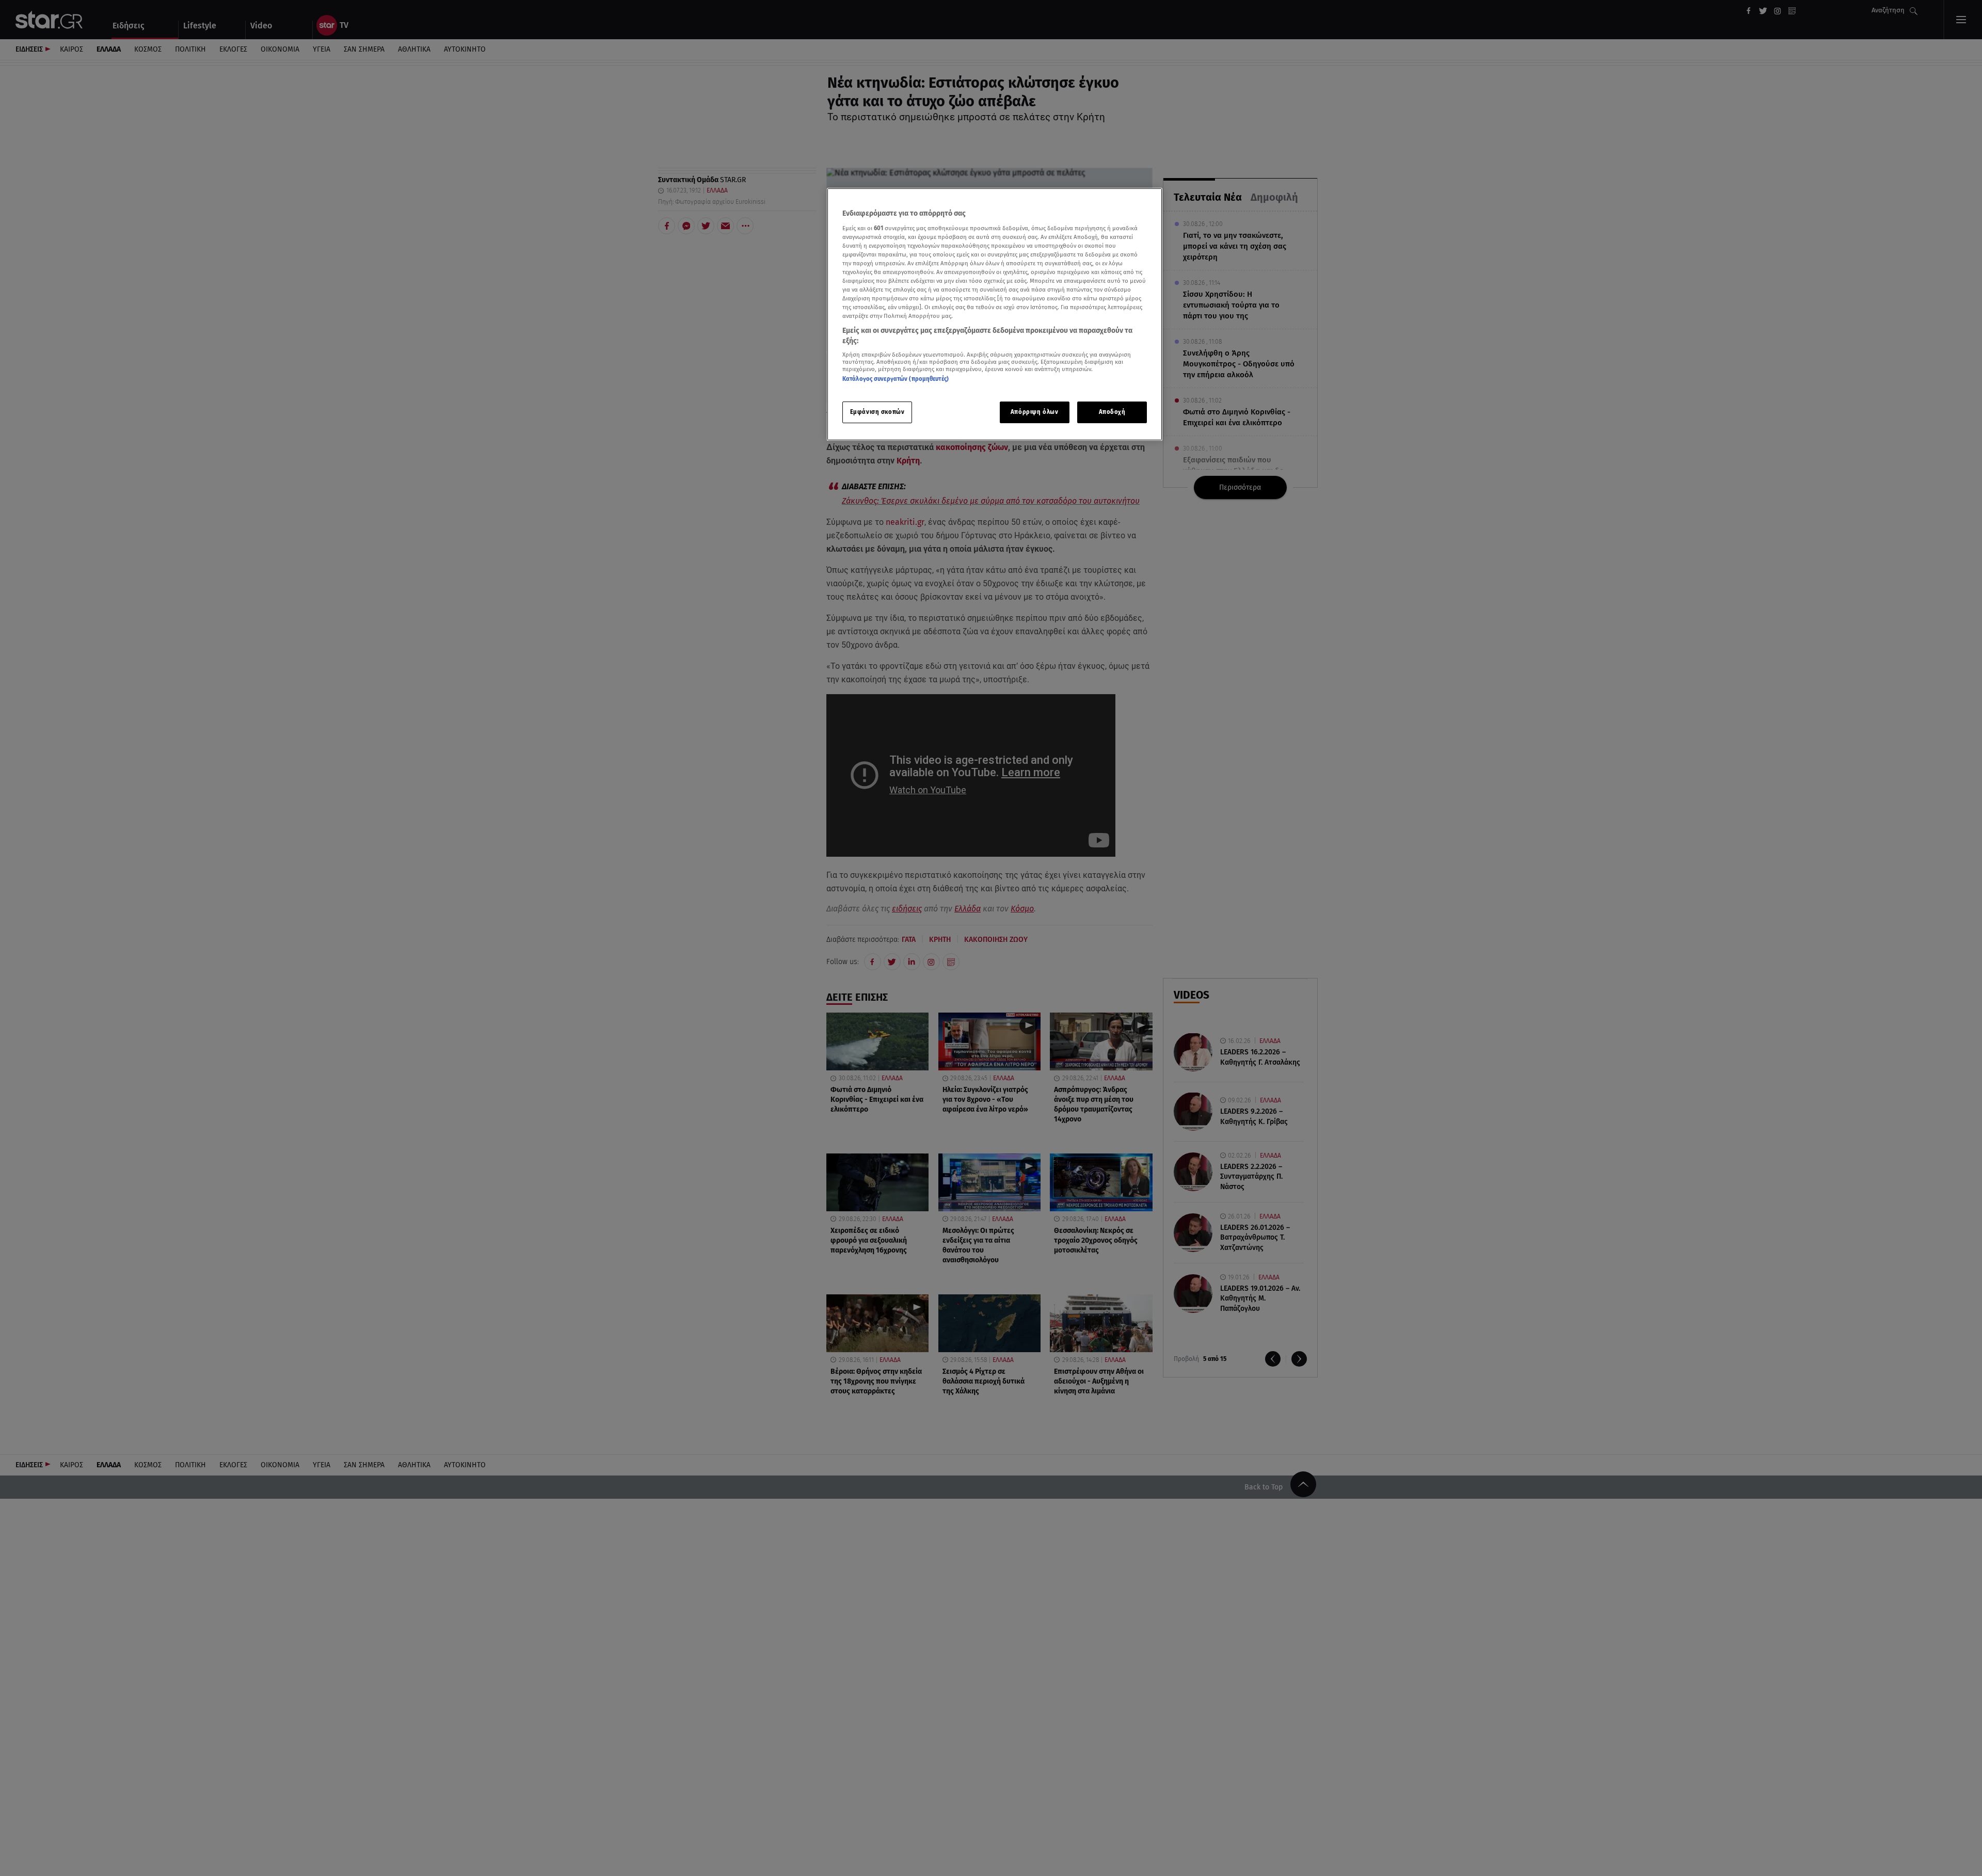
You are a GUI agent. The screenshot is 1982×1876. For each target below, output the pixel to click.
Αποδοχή (1112, 411)
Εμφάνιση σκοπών (877, 411)
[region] (995, 315)
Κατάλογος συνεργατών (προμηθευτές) (896, 379)
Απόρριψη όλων (1034, 411)
